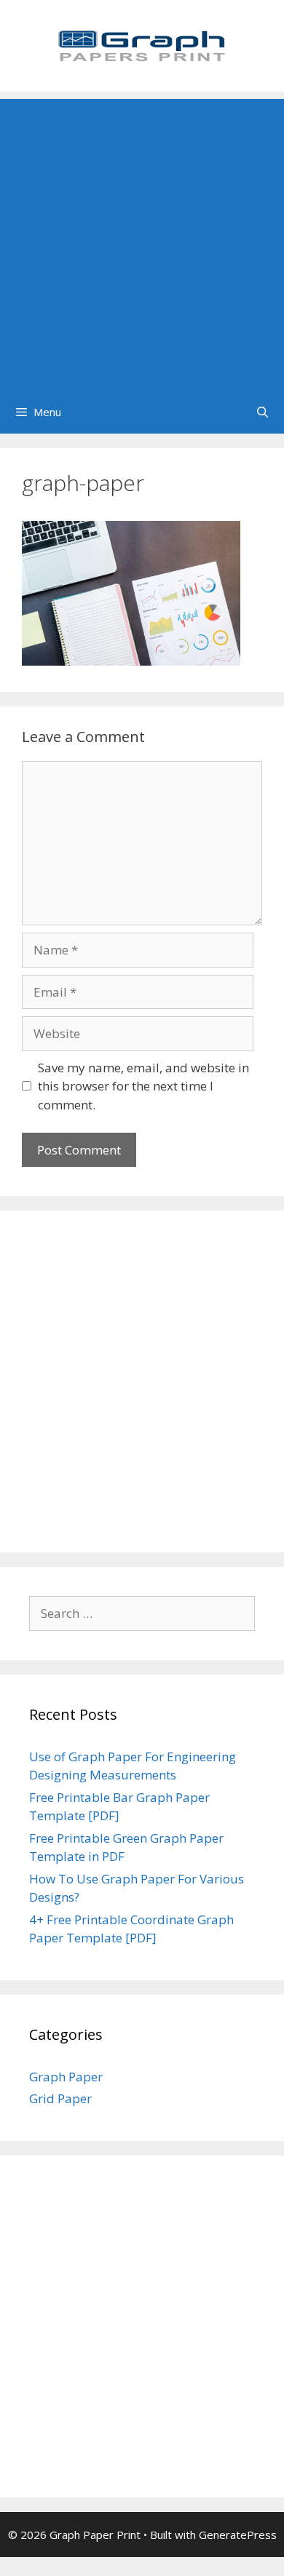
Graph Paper (66, 2077)
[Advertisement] (142, 241)
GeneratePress (238, 2535)
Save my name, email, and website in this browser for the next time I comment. (143, 1086)
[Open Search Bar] (263, 412)
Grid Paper (60, 2098)
